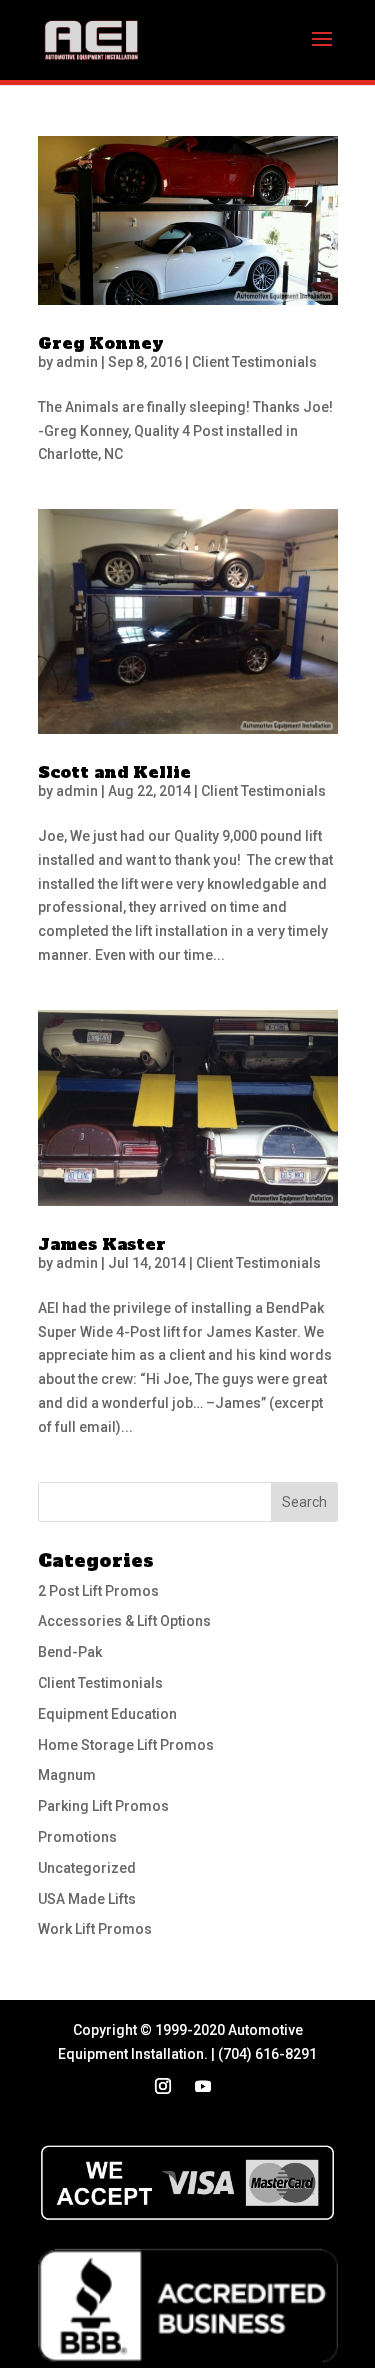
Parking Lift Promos (103, 1806)
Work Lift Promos (95, 1929)
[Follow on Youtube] (203, 2086)
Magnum (67, 1775)
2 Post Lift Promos (98, 1591)
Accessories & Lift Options (124, 1621)
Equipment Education (107, 1714)
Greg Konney (101, 343)
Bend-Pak (70, 1652)
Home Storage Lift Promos (126, 1745)
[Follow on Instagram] (163, 2086)
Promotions (77, 1837)
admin (77, 362)
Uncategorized (87, 1868)
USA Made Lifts (87, 1899)
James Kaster (102, 1244)
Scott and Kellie (114, 772)
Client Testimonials (254, 362)
